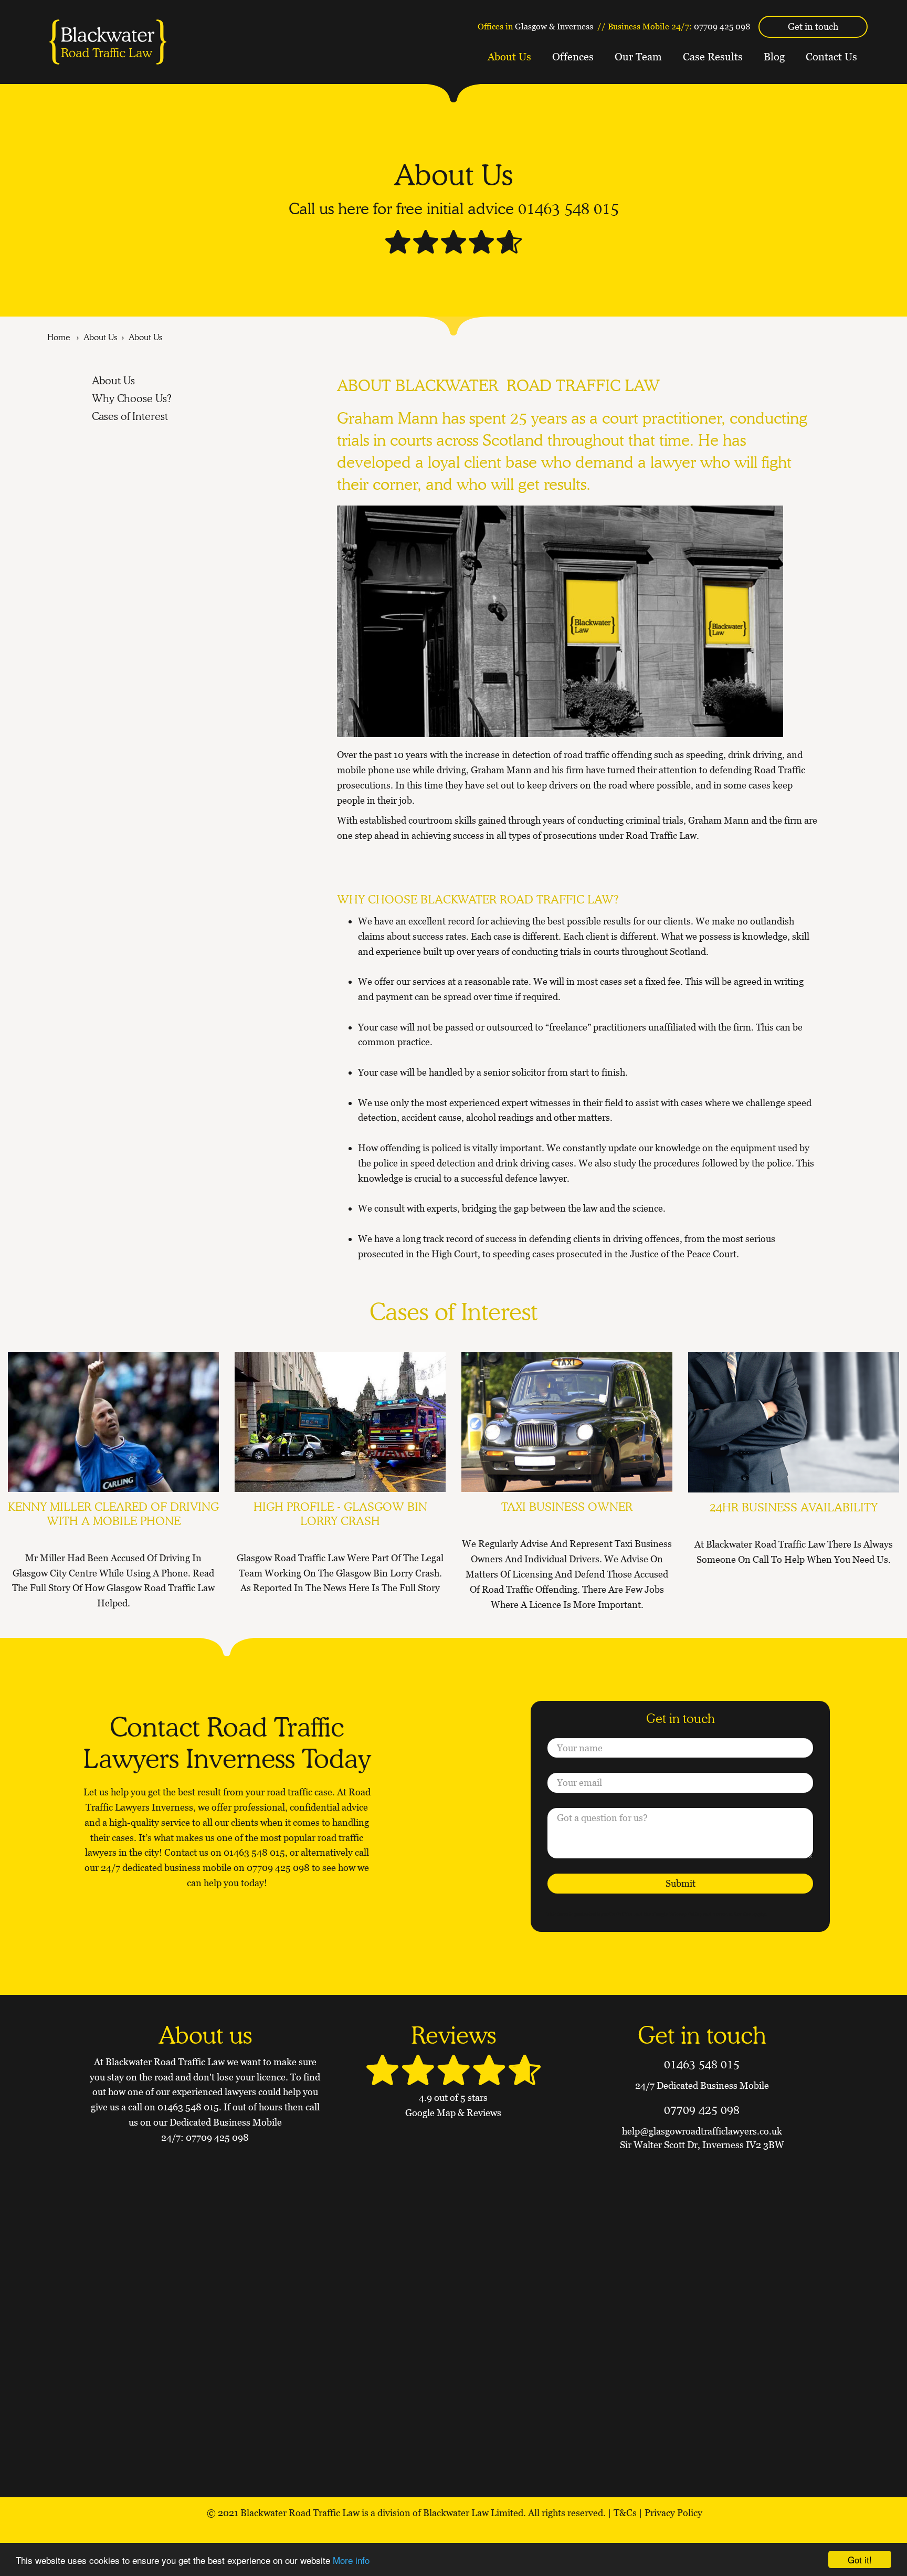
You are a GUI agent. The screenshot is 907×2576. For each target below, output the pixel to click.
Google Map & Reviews (453, 2113)
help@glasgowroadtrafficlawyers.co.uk (702, 2131)
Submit (681, 1883)
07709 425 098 (722, 26)
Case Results (713, 57)
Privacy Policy (685, 1914)
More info (351, 2560)
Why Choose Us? (132, 398)
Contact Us (831, 57)
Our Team (638, 57)
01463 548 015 (568, 208)
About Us (509, 57)
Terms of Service (732, 1914)
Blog (774, 57)
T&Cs (625, 2513)
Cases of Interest (130, 416)
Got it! (860, 2559)
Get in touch (813, 27)
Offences (573, 57)
